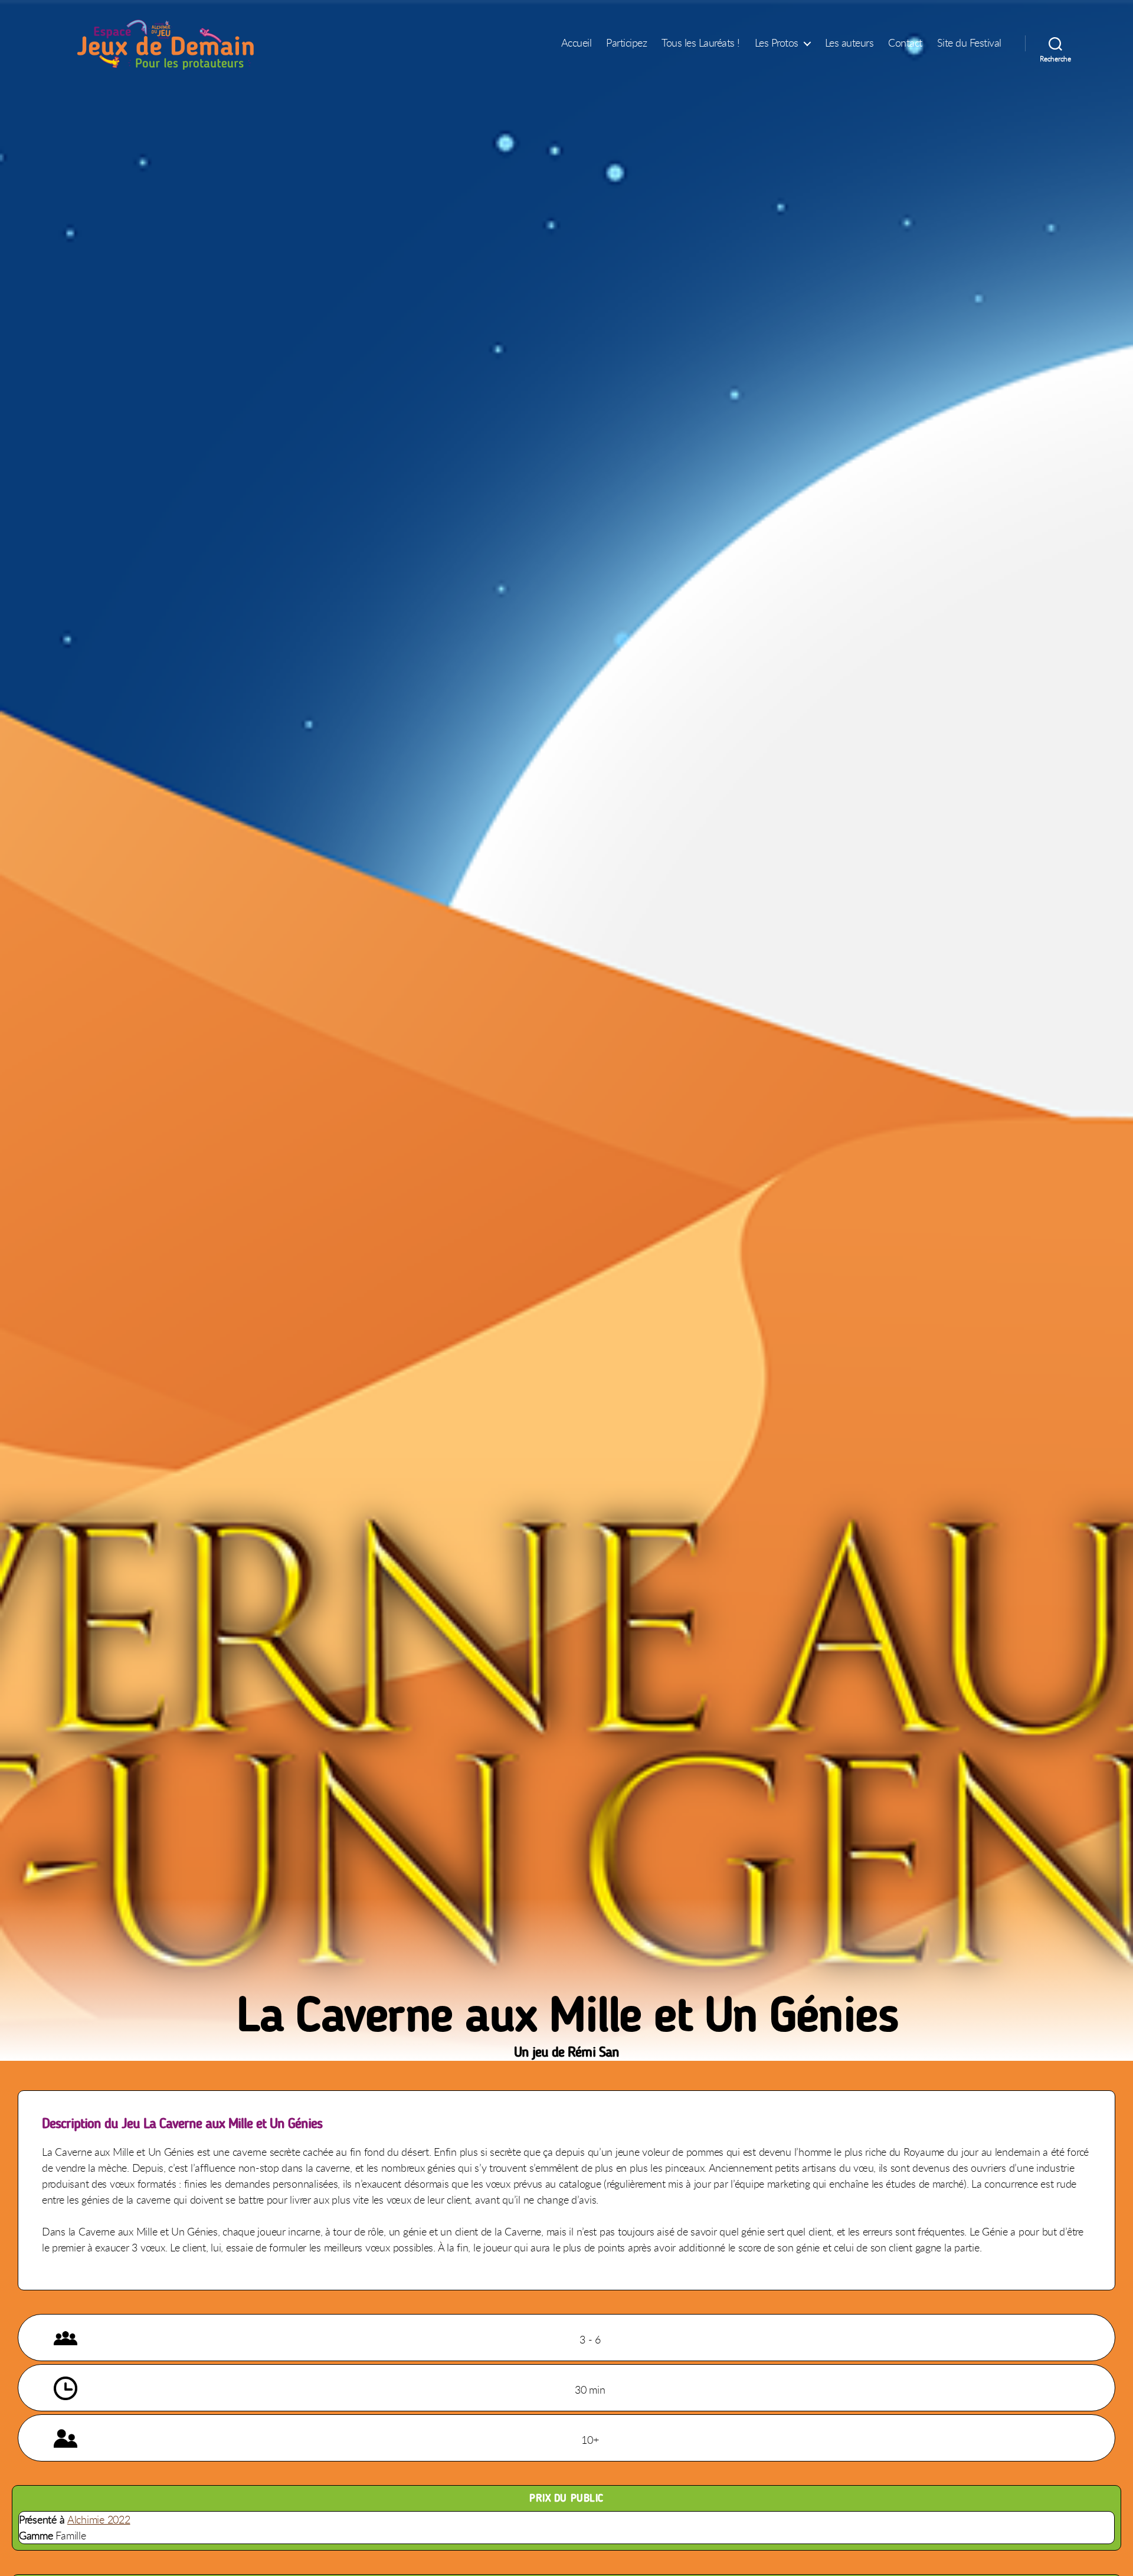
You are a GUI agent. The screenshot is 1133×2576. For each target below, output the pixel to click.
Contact (905, 43)
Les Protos (777, 43)
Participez (626, 43)
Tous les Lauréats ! (701, 43)
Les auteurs (849, 43)
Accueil (577, 43)
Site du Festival (969, 43)
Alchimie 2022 (99, 2519)
